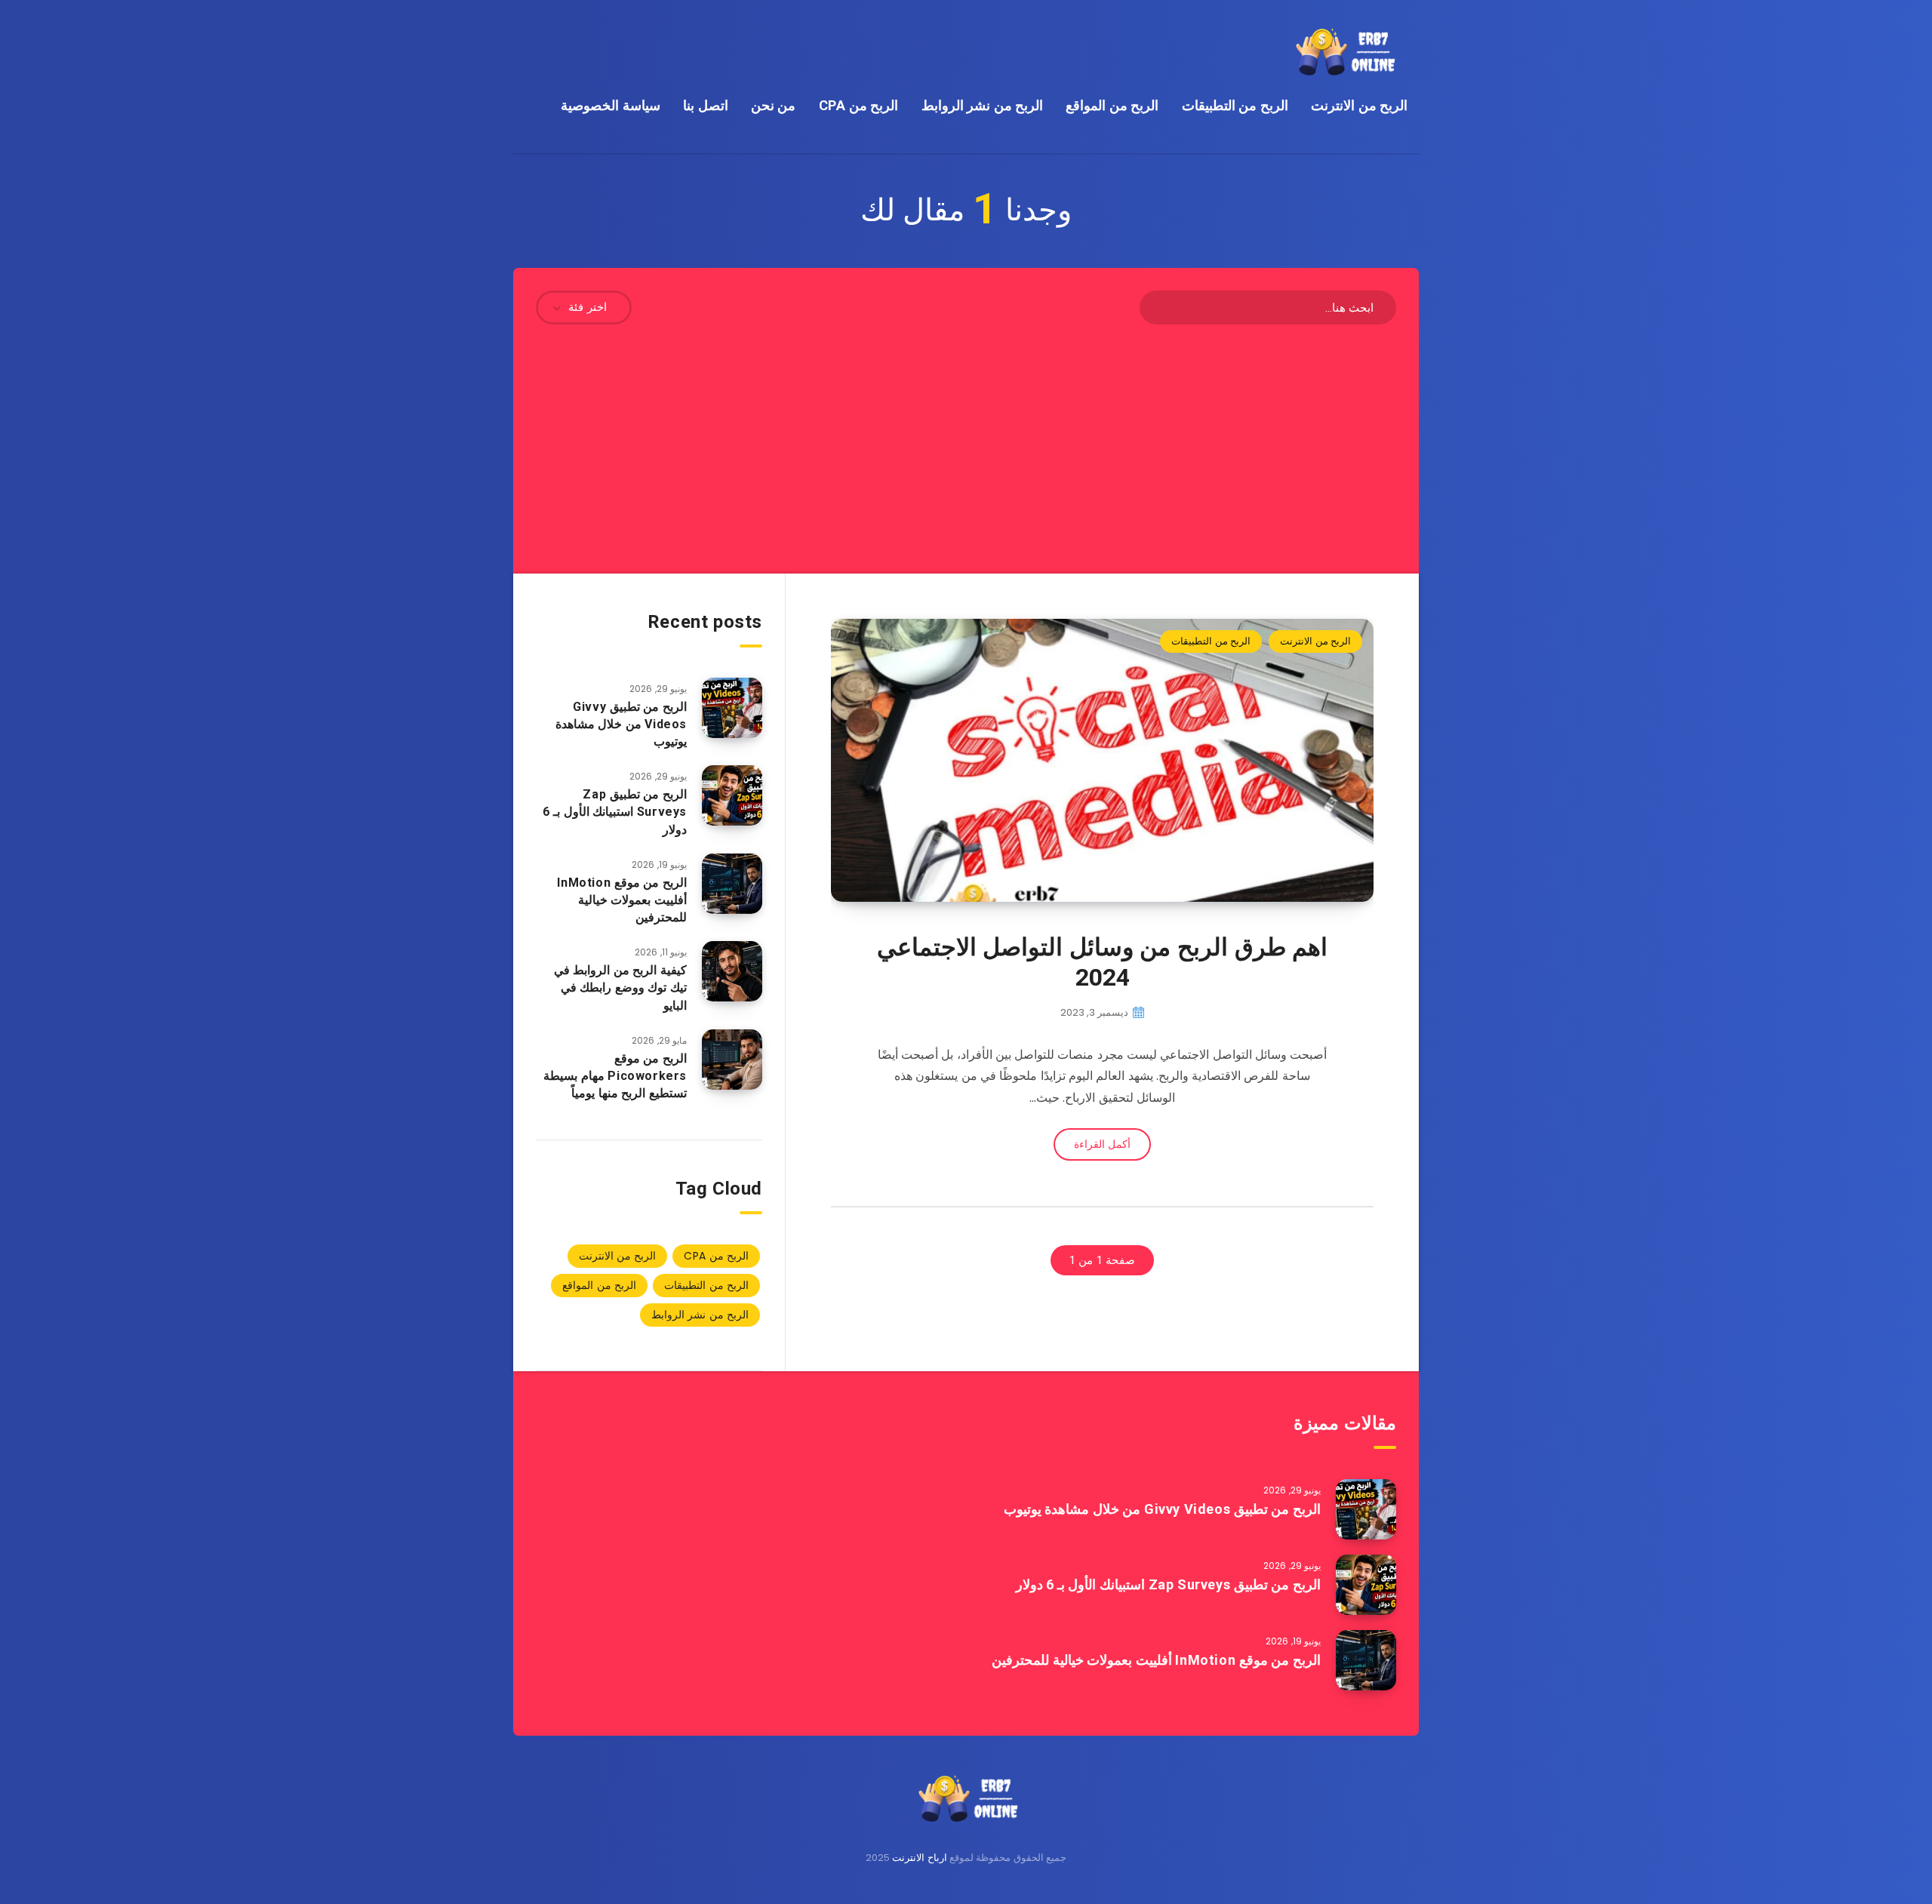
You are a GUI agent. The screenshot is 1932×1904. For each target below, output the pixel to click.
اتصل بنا (706, 105)
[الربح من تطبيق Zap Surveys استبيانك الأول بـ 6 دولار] (732, 795)
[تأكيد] (1161, 306)
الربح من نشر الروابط (983, 105)
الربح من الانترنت (1359, 105)
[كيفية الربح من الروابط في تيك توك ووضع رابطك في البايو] (732, 971)
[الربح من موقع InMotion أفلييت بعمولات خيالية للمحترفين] (732, 884)
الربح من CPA (859, 105)
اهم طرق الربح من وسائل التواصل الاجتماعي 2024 (1103, 962)
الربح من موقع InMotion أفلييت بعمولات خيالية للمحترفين (622, 900)
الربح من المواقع (1112, 105)
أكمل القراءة (1102, 1144)
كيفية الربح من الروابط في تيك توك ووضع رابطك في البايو (620, 987)
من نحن (774, 105)
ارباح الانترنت (919, 1858)
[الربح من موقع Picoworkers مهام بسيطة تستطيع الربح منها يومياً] (732, 1060)
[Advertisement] (966, 438)
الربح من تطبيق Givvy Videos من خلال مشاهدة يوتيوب (621, 724)
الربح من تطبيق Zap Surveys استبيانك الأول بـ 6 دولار (615, 812)
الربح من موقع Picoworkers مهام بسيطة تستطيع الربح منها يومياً (615, 1076)
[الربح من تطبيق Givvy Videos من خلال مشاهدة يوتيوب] (732, 708)
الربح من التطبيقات (1235, 105)
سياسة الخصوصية (611, 105)
